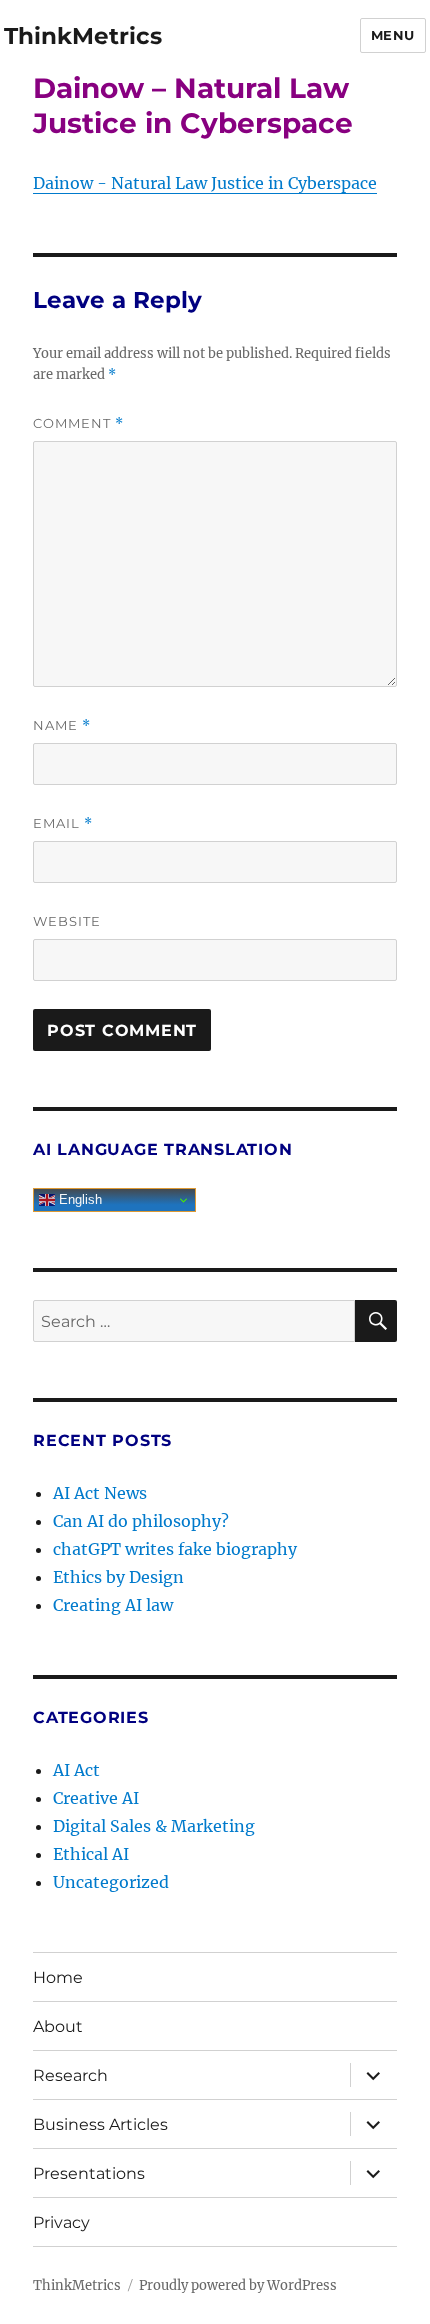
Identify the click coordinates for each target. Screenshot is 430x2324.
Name (62, 725)
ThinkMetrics (83, 36)
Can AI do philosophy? (141, 1521)
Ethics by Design (118, 1577)
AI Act (76, 1770)
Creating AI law (113, 1605)
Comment (78, 423)
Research (70, 2075)
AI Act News (100, 1493)
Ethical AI (91, 1854)
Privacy (61, 2222)
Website (67, 921)
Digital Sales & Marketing (154, 1826)
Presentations (89, 2173)
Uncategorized (111, 1882)
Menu (393, 35)
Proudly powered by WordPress (238, 2285)
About (58, 2026)
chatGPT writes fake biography (175, 1549)
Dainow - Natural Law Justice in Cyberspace (205, 183)
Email (63, 823)
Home (58, 1977)
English (78, 1199)
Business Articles (100, 2124)
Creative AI (96, 1798)
